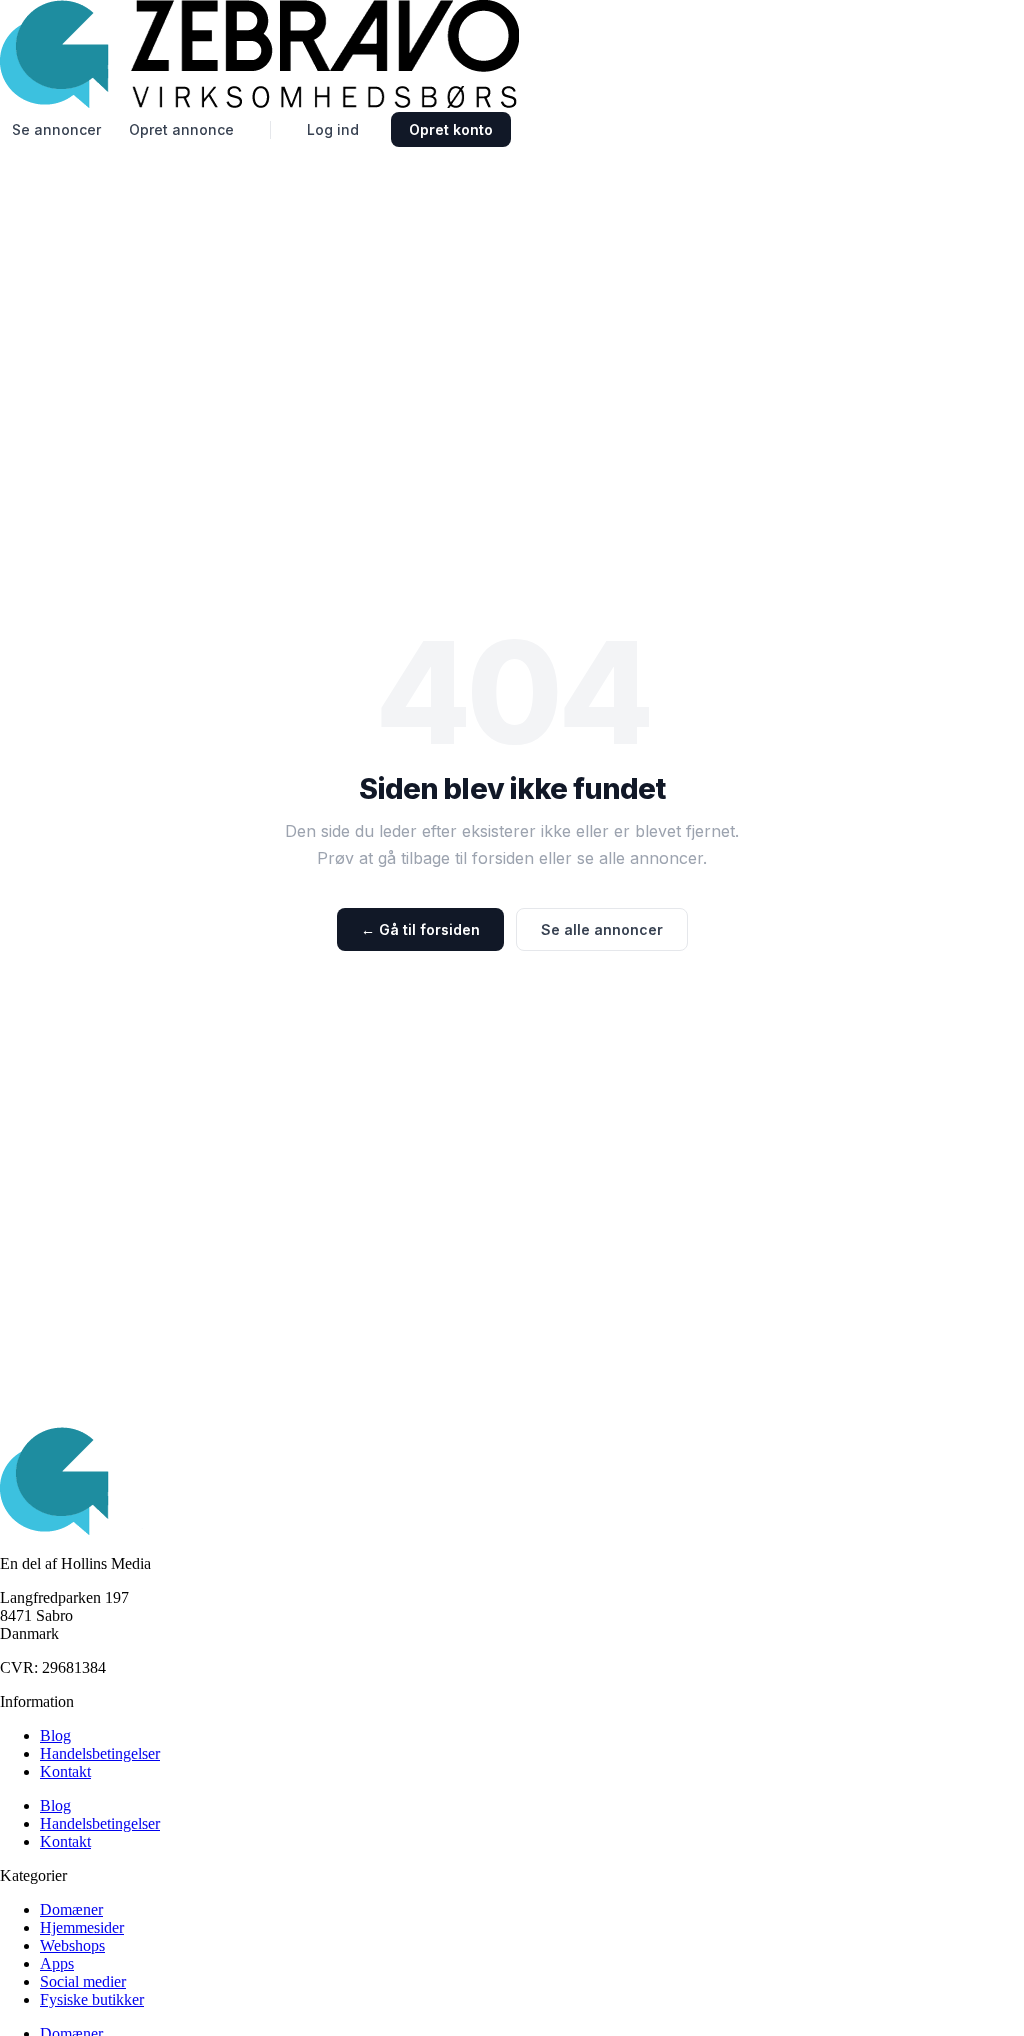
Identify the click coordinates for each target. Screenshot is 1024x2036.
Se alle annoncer (602, 929)
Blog (55, 1735)
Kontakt (65, 1771)
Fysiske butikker (92, 1999)
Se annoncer (56, 129)
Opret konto (451, 129)
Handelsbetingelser (100, 1753)
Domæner (71, 1909)
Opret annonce (181, 129)
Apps (57, 1963)
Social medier (83, 1981)
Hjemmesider (82, 1927)
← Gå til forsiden (420, 929)
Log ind (333, 129)
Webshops (72, 1945)
